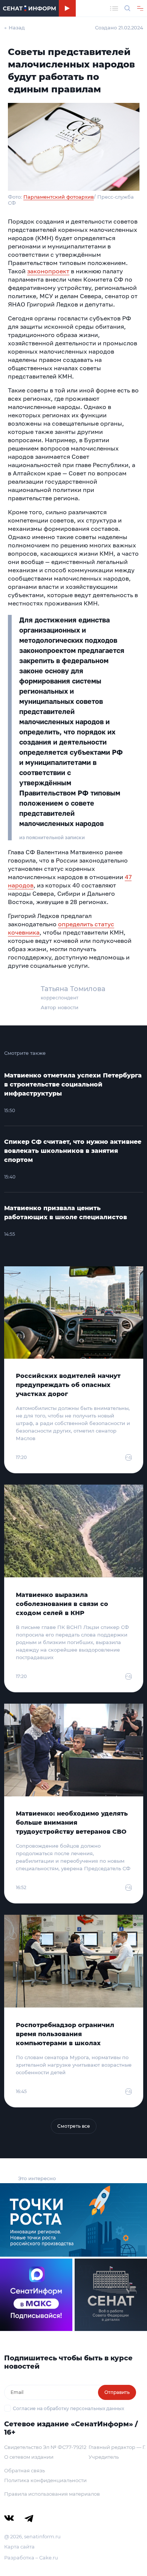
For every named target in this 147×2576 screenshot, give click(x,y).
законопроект (48, 271)
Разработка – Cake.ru (31, 2558)
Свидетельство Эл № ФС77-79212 (45, 2447)
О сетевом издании (29, 2457)
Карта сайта (19, 2547)
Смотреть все (74, 2126)
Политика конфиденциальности (45, 2480)
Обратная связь (24, 2470)
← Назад (15, 28)
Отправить (117, 2392)
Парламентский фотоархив (59, 197)
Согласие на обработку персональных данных (68, 2408)
